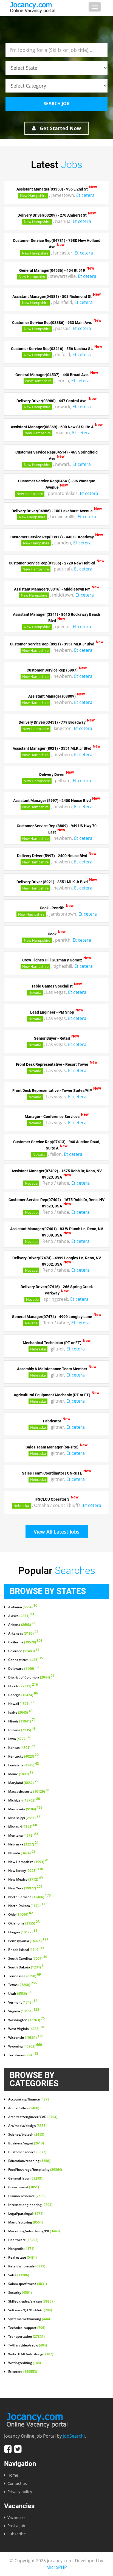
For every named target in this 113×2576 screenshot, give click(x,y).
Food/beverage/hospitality (35, 2170)
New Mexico (26, 1879)
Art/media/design (27, 2126)
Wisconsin (26, 2038)
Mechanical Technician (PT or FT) (52, 1343)
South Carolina (28, 1959)
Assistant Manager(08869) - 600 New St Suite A (52, 427)
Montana (23, 1836)
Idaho (20, 1713)
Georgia (23, 1695)
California (25, 1642)
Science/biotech (26, 2135)
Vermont (23, 2002)
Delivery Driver (52, 774)
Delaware (23, 1669)
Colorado (24, 1651)
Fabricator (52, 1421)
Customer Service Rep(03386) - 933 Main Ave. (52, 322)
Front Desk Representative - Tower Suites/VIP (52, 1090)
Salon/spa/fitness (28, 2284)
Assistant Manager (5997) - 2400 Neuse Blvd (52, 801)
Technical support (27, 2328)
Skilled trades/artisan (31, 2301)
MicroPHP (57, 2567)
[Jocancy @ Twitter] (18, 2449)
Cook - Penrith (52, 908)
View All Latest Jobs (57, 1532)
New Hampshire (33, 195)
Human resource (27, 2196)
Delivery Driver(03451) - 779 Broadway (52, 722)
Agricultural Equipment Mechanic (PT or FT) (52, 1395)
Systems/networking (29, 2319)
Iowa (20, 1739)
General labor (25, 2178)
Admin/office (24, 2108)
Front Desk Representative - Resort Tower (52, 1064)
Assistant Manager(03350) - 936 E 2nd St (52, 189)
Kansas (22, 1748)
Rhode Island (26, 1950)
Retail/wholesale (27, 2266)
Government (24, 2187)
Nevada (35, 992)
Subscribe (17, 2534)
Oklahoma (24, 1923)
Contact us (17, 2483)
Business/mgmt (26, 2143)
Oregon (23, 1932)
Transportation (26, 2337)
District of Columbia (31, 1677)
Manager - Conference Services (52, 1117)
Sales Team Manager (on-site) (52, 1447)
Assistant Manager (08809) (52, 696)
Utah (20, 1994)
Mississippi (24, 1818)
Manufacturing (26, 2222)
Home (13, 2475)
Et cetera (85, 195)
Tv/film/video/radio (28, 2345)
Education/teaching (29, 2161)
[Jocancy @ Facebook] (8, 2449)
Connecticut (26, 1660)
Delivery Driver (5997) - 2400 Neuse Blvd (52, 856)
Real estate (22, 2258)
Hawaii (21, 1704)
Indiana (22, 1730)
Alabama (23, 1607)
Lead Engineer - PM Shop (52, 1012)
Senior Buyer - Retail (52, 1038)
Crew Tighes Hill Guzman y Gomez (52, 960)
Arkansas (23, 1634)
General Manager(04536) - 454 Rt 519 (52, 270)
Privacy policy (20, 2492)
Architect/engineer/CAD (33, 2117)
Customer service (27, 2152)
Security (20, 2293)
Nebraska (38, 1349)
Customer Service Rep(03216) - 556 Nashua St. (52, 348)
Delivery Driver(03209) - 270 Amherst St (52, 215)
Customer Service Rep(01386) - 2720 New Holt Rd (52, 563)
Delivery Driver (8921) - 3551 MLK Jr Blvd (52, 882)
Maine (21, 1774)
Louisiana (24, 1765)
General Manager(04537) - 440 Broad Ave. (52, 374)
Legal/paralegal (26, 2214)
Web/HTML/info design (31, 2354)
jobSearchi (74, 2436)
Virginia (24, 2011)
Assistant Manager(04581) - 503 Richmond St (52, 296)
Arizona (22, 1625)
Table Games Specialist (52, 986)
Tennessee (25, 1976)
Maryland (23, 1783)
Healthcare (23, 2240)
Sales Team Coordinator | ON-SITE (52, 1473)
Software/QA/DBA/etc (30, 2310)
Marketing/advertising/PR (34, 2231)
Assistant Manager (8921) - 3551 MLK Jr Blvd (52, 748)
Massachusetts (29, 1792)
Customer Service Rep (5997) (52, 670)
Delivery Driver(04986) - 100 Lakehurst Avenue (52, 511)
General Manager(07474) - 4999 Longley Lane (52, 1317)
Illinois (22, 1721)
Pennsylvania (28, 1941)
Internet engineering (30, 2205)
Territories (23, 2055)
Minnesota (25, 1809)
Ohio (21, 1915)
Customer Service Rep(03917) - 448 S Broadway (52, 537)
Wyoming (25, 2046)
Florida (23, 1686)
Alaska (21, 1616)
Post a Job (16, 2526)
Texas (22, 1985)
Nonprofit (21, 2249)
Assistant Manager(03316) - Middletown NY (52, 589)
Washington (26, 2020)
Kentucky (23, 1757)
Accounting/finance (29, 2099)
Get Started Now (60, 128)
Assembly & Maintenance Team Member (52, 1369)
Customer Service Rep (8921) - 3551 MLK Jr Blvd (52, 644)
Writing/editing (25, 2363)
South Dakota (26, 1967)
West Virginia (26, 2029)
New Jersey (26, 1871)
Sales (19, 2275)
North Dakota (27, 1906)
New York (25, 1888)
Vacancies (16, 2517)
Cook (52, 934)
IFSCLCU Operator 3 (52, 1499)
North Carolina (29, 1897)
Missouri (23, 1827)
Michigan (24, 1800)
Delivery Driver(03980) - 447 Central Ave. (52, 401)
